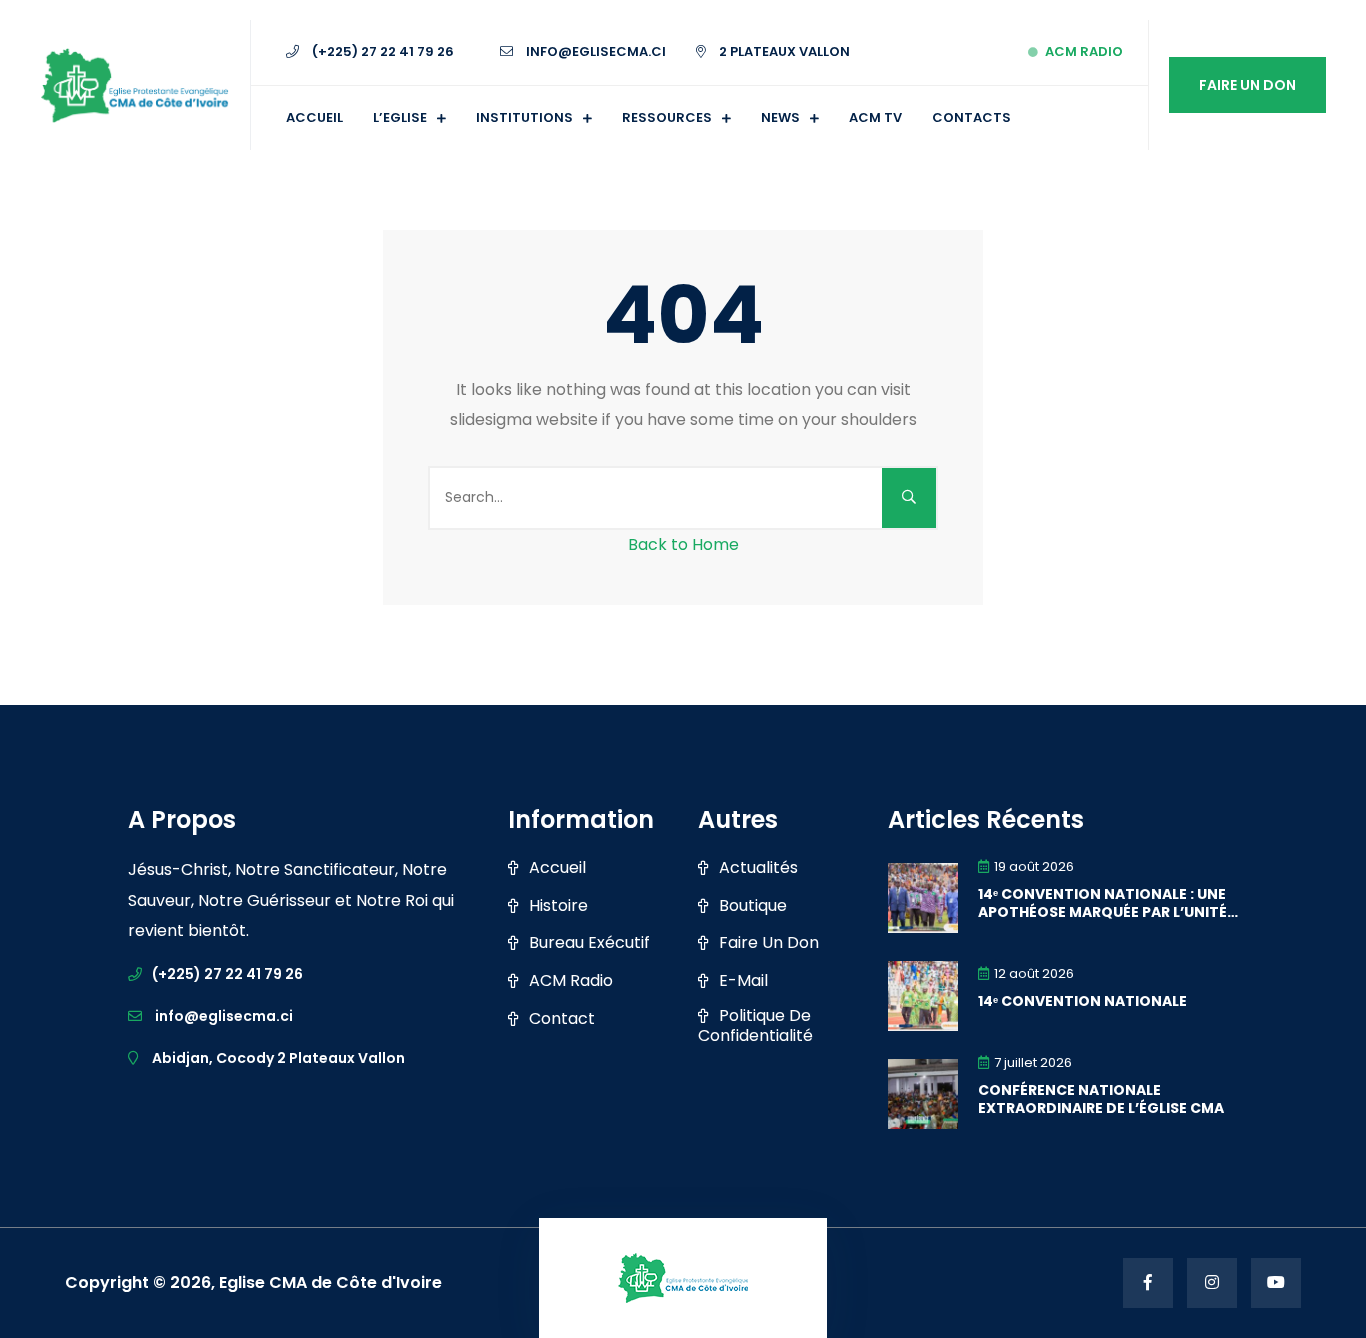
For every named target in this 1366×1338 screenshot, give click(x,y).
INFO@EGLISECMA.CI (594, 51)
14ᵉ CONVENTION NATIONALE (1082, 1001)
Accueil (314, 117)
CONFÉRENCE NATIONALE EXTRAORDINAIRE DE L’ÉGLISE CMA (1101, 1099)
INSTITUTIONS (524, 117)
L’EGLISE (400, 117)
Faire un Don (1247, 85)
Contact (562, 1019)
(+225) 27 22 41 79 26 (381, 51)
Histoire (558, 906)
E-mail (743, 981)
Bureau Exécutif (589, 943)
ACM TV (875, 117)
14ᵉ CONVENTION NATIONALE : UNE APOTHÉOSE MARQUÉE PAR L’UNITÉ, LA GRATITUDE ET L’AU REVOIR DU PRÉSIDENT (1104, 903)
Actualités (758, 868)
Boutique (753, 906)
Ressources (667, 117)
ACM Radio (1084, 51)
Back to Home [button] (683, 544)
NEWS (780, 117)
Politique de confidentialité (755, 1026)
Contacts (971, 117)
